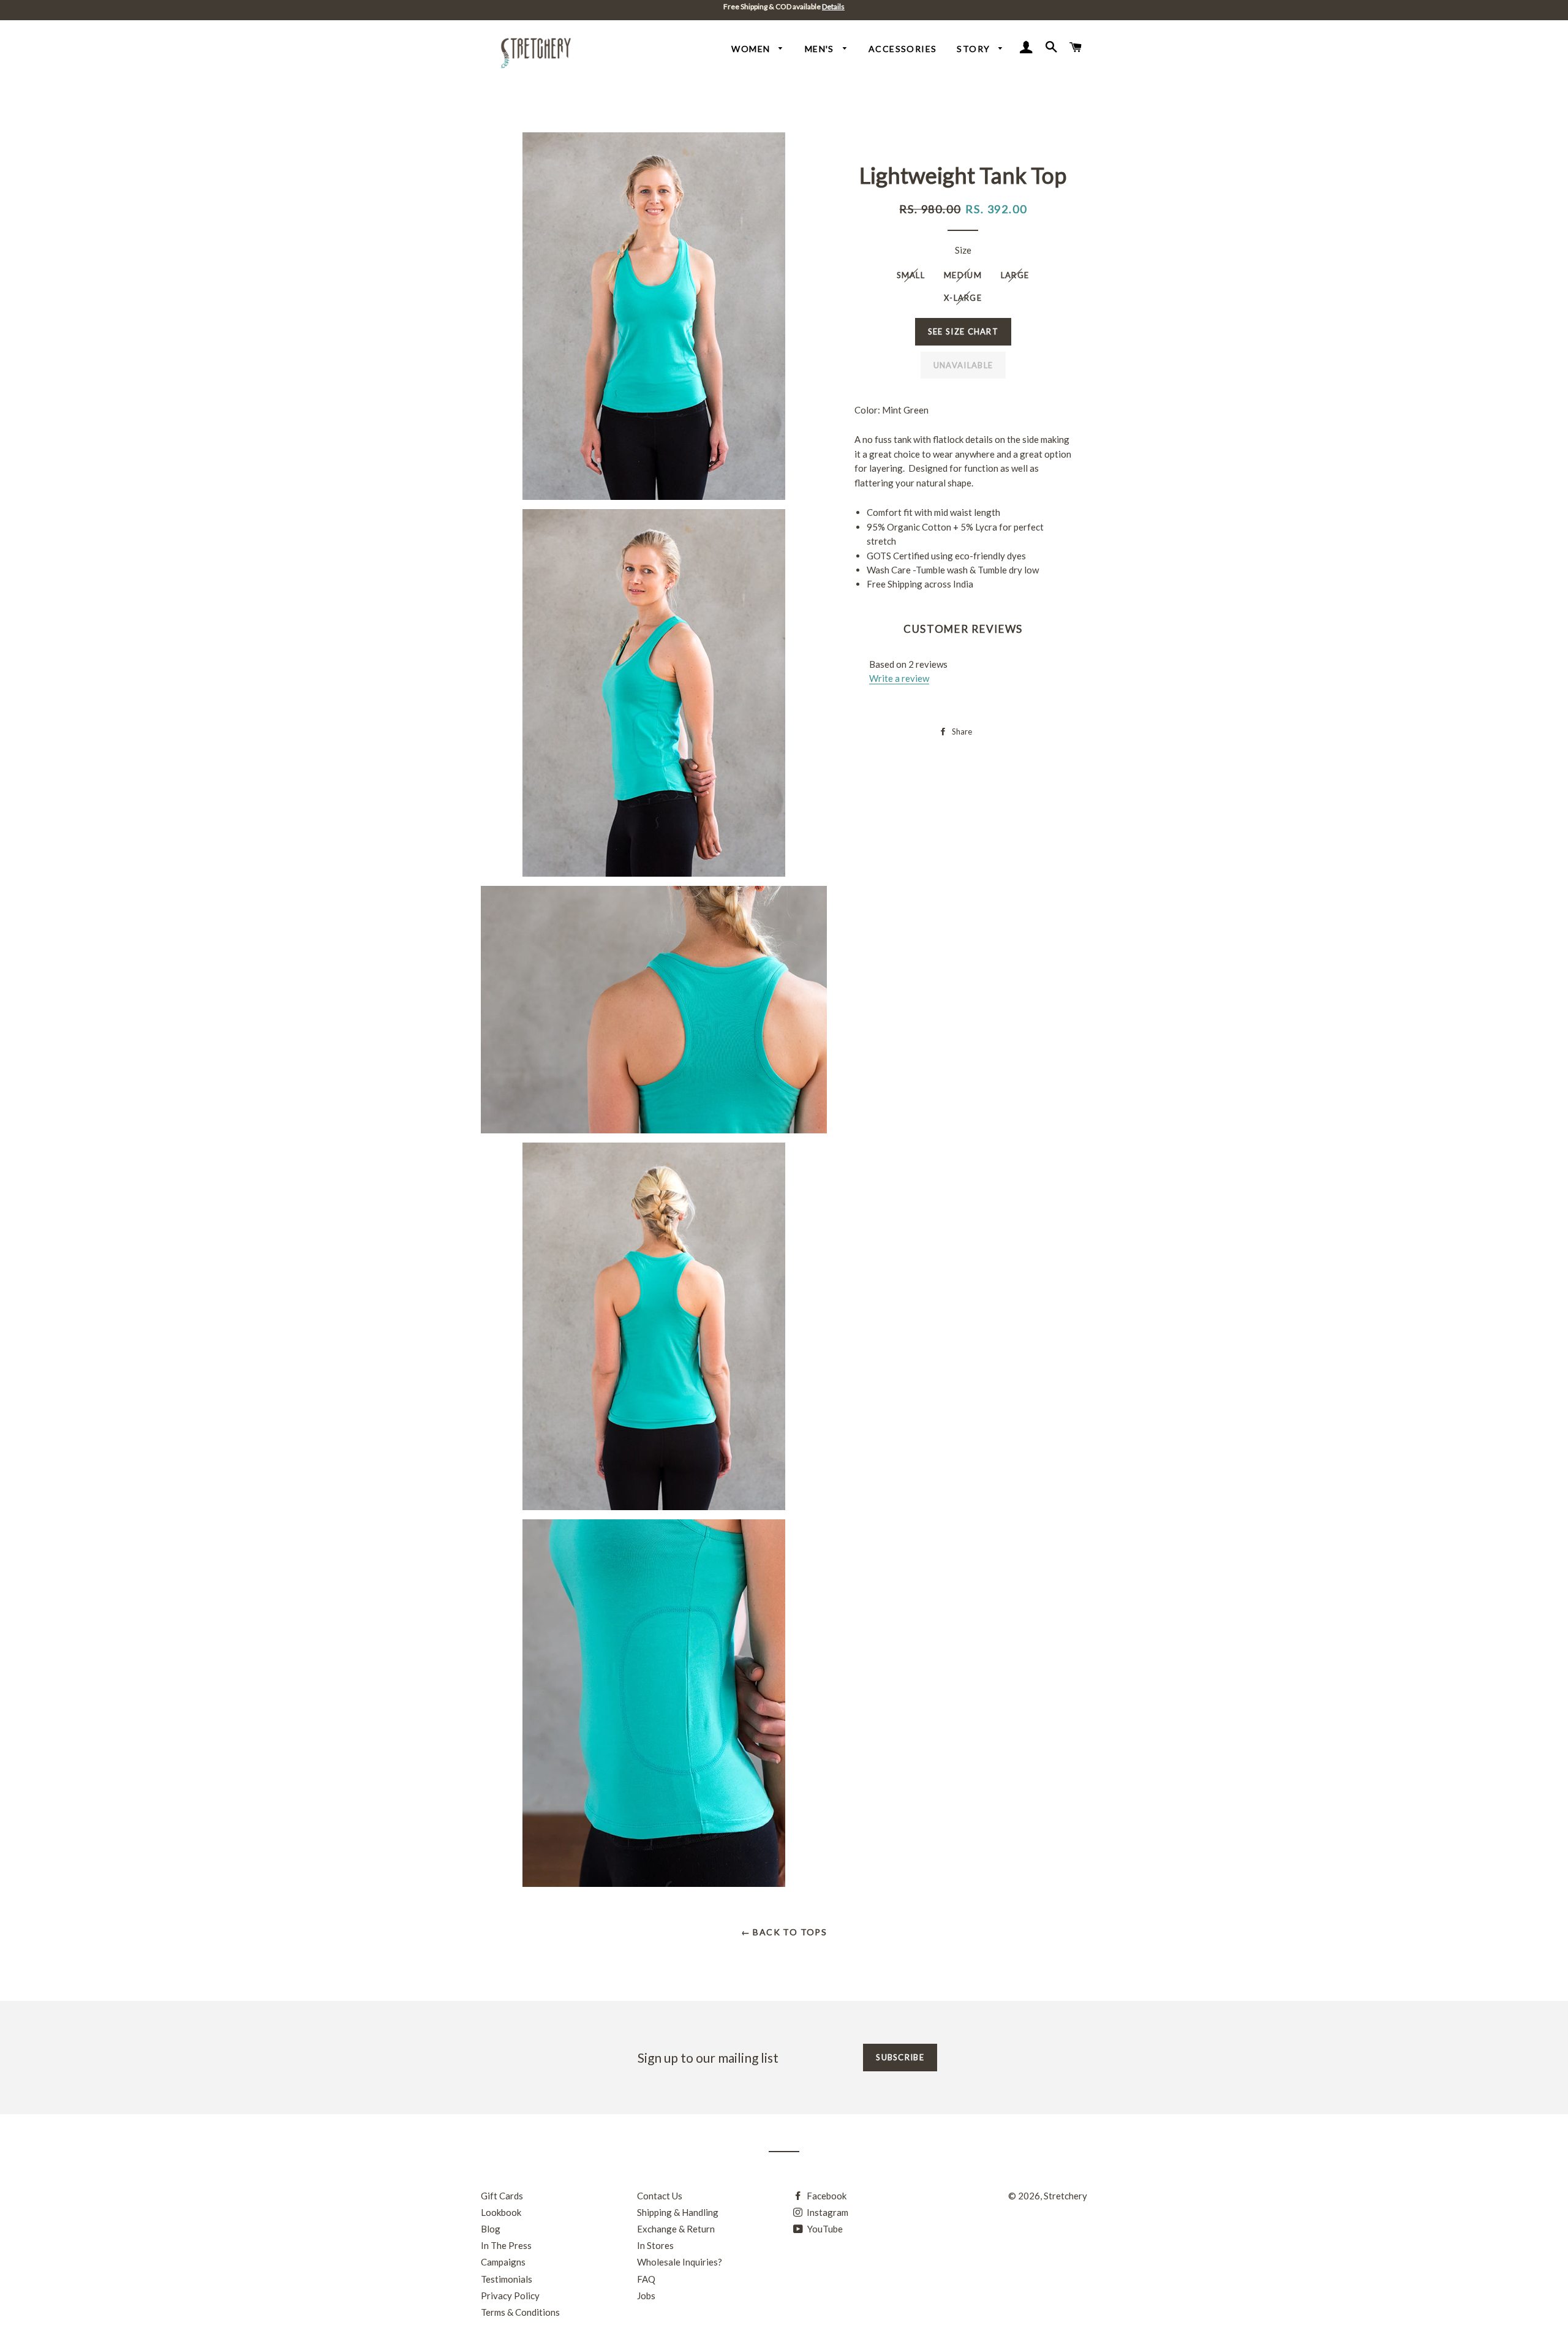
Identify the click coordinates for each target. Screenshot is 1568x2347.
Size (963, 250)
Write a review (899, 678)
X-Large (963, 298)
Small (911, 275)
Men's (821, 49)
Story (974, 49)
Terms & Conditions (520, 2312)
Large (1015, 275)
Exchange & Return (676, 2229)
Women (752, 49)
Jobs (646, 2296)
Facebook (826, 2196)
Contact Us (660, 2196)
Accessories (903, 49)
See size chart (963, 331)
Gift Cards (502, 2196)
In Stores (655, 2245)
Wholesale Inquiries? (680, 2262)
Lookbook (501, 2212)
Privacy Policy (510, 2296)
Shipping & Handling (678, 2212)
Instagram (827, 2212)
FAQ (646, 2279)
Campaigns (503, 2262)
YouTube (824, 2229)
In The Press (506, 2245)
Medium (963, 275)
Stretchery (1065, 2196)
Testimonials (507, 2279)
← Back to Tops (784, 1932)
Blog (491, 2229)
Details (833, 6)
